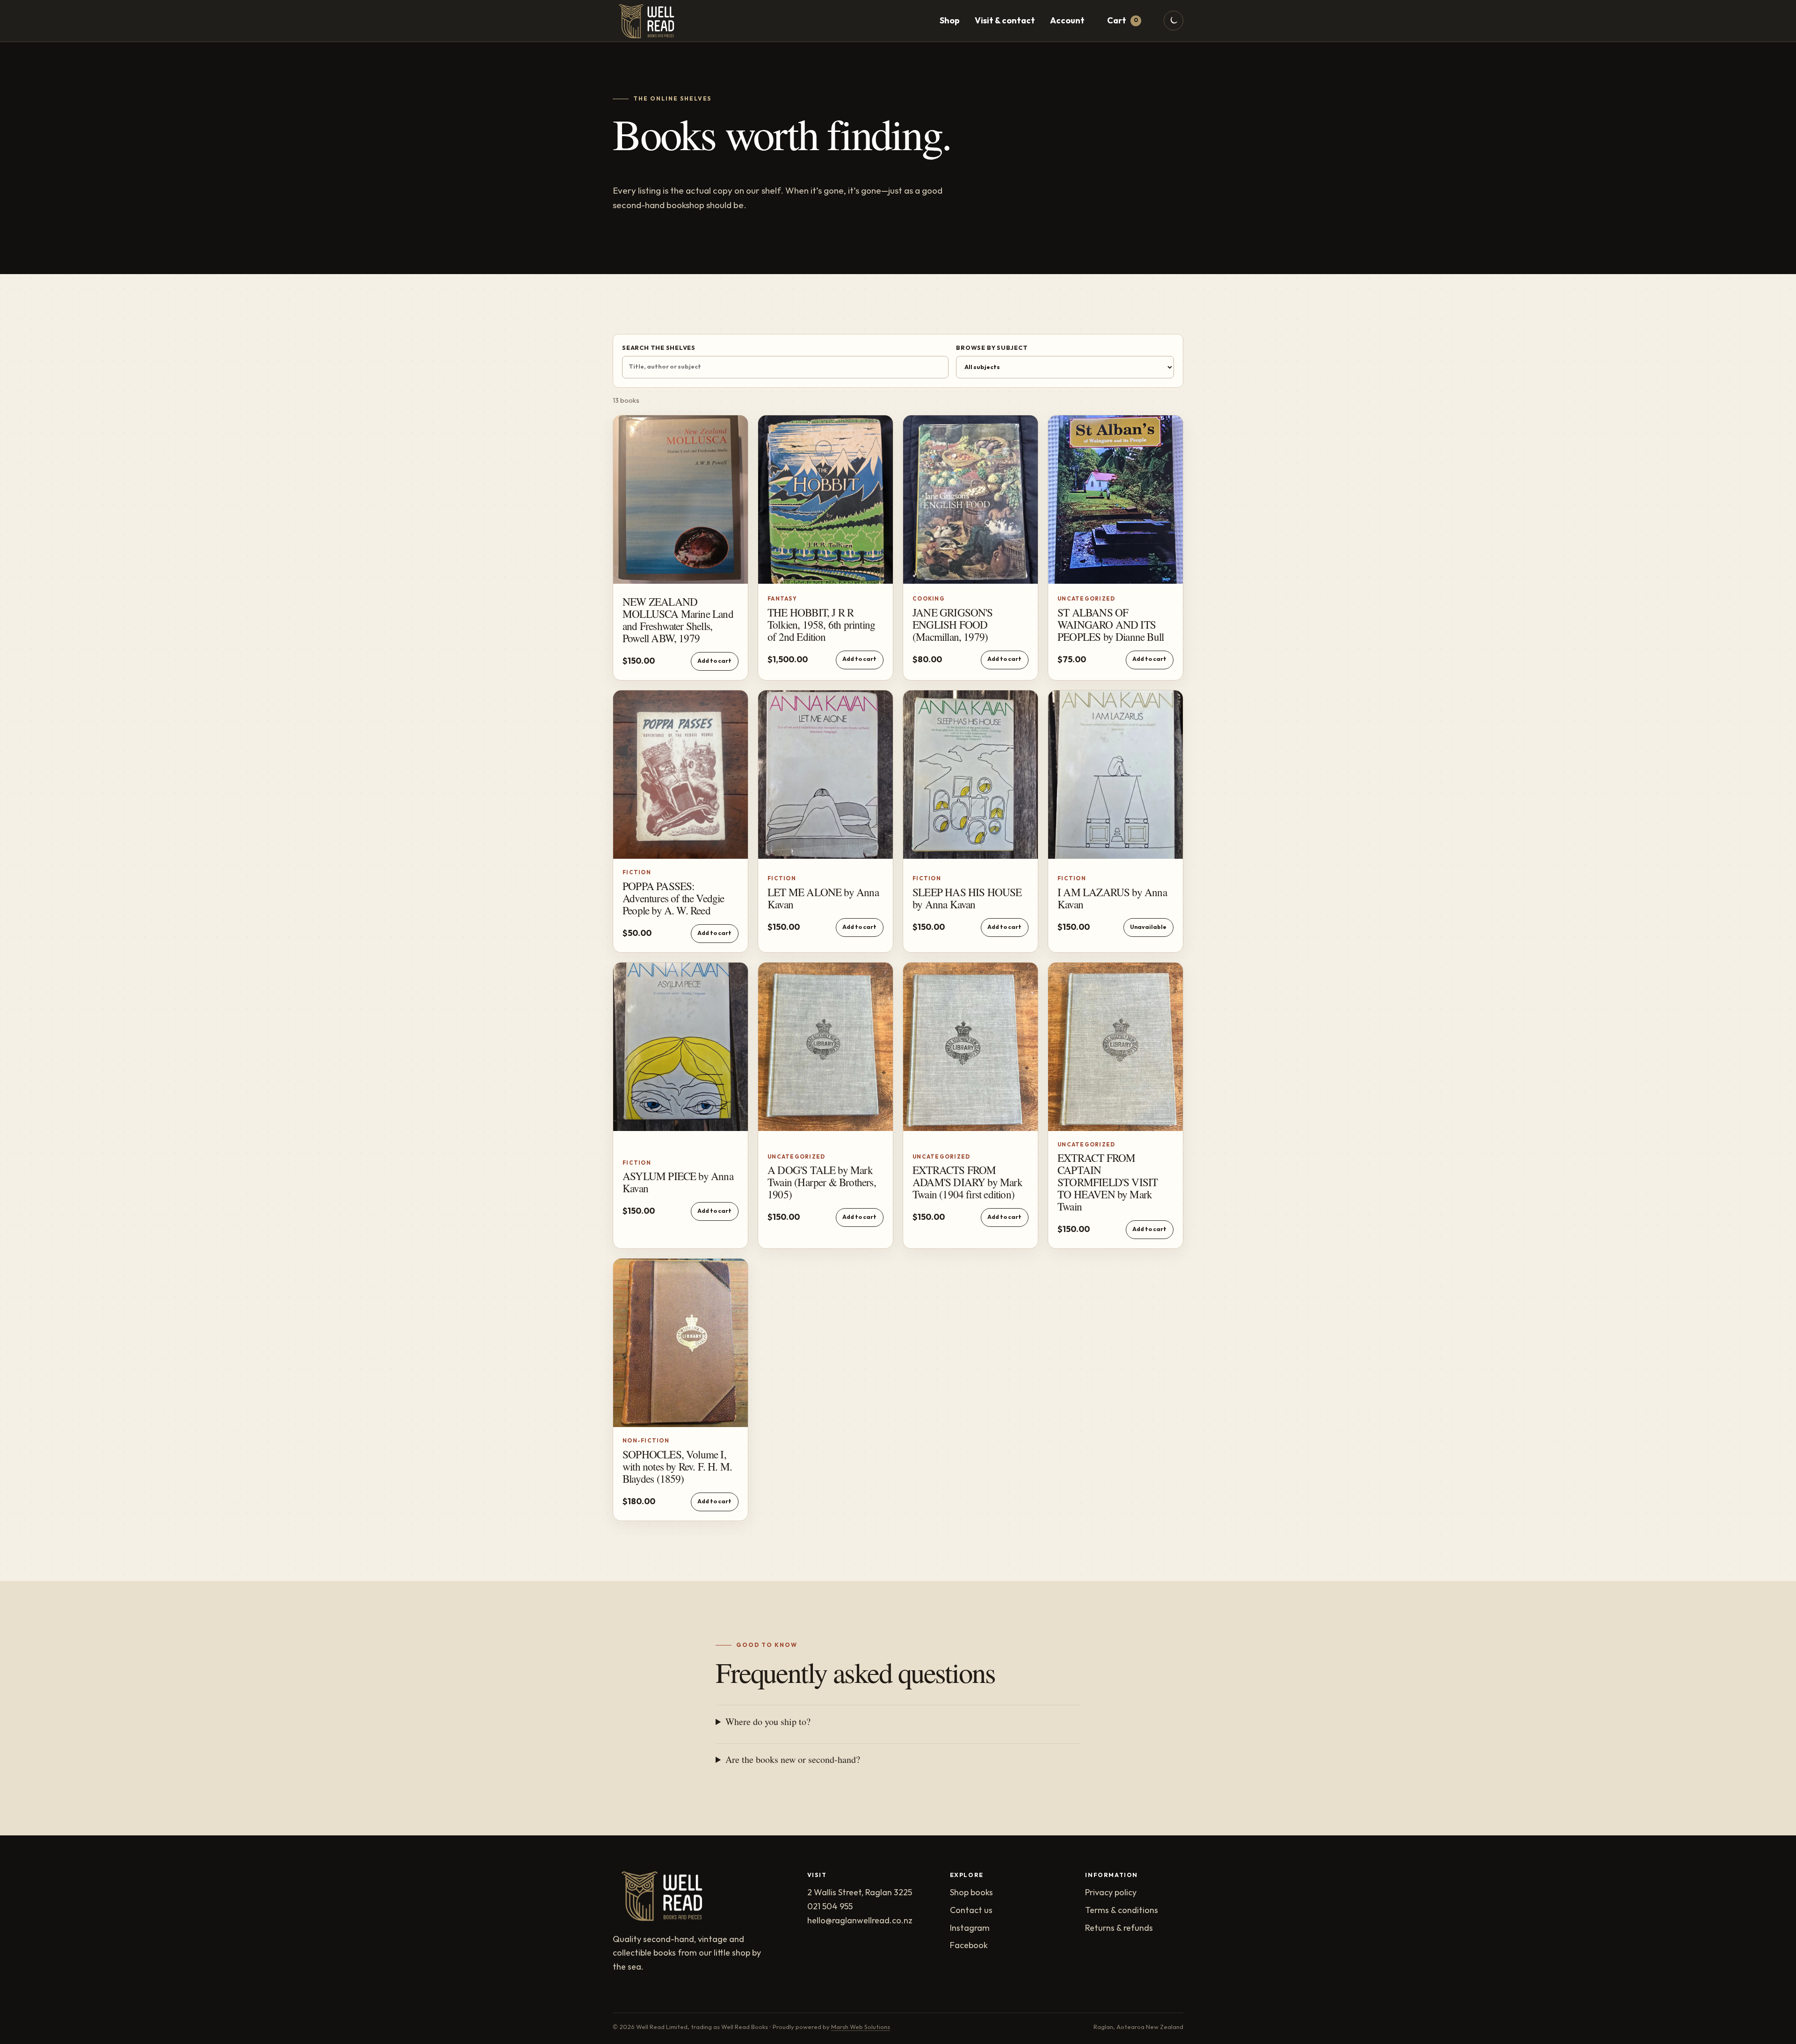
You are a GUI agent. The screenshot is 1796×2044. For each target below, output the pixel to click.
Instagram (970, 1928)
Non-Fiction (646, 1441)
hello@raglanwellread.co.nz (860, 1921)
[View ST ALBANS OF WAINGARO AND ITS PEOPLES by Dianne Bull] (1115, 500)
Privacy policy (1111, 1893)
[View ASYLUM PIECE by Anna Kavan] (681, 1047)
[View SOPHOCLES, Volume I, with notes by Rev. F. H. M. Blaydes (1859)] (681, 1343)
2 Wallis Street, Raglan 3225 (860, 1893)
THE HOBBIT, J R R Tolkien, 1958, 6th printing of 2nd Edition (821, 625)
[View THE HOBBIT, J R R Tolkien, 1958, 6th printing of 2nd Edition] (826, 500)
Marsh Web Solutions (861, 2027)
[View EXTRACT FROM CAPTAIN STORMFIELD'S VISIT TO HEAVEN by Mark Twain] (1115, 1047)
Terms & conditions (1122, 1910)
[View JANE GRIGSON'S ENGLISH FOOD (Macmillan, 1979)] (970, 500)
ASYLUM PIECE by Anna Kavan (678, 1182)
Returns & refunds (1119, 1928)
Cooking (929, 599)
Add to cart (714, 661)
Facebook (969, 1946)
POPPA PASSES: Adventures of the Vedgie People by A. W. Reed (673, 898)
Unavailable (1148, 927)
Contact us (971, 1910)
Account (1067, 21)
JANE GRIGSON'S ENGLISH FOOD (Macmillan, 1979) (953, 625)
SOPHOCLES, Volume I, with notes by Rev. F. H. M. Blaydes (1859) (677, 1467)
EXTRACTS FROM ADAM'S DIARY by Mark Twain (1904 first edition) (967, 1182)
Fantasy (782, 599)
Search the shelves (659, 348)
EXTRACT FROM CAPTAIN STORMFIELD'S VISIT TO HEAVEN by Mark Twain (1108, 1182)
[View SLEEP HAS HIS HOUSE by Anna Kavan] (970, 775)
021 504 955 (830, 1907)
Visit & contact (1005, 21)
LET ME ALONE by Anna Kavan (823, 898)
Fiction (637, 873)
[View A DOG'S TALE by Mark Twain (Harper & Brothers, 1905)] (826, 1047)
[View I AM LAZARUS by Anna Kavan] (1115, 775)
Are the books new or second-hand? (793, 1759)
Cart (1122, 21)
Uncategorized (1086, 599)
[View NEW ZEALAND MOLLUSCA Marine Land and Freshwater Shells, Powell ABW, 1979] (681, 500)
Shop (950, 21)
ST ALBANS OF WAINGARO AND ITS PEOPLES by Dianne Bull (1111, 625)
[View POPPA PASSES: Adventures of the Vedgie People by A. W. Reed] (681, 775)
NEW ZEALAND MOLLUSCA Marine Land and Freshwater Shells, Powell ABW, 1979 (678, 620)
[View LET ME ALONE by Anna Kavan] (826, 775)
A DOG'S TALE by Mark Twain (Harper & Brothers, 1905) (822, 1182)
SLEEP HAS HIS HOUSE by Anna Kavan (967, 898)
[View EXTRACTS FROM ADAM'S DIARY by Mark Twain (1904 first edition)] (970, 1047)
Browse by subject (992, 348)
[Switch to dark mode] (1173, 21)
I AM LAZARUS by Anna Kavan (1112, 898)
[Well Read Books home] (650, 21)
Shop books (971, 1893)
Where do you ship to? (768, 1721)
